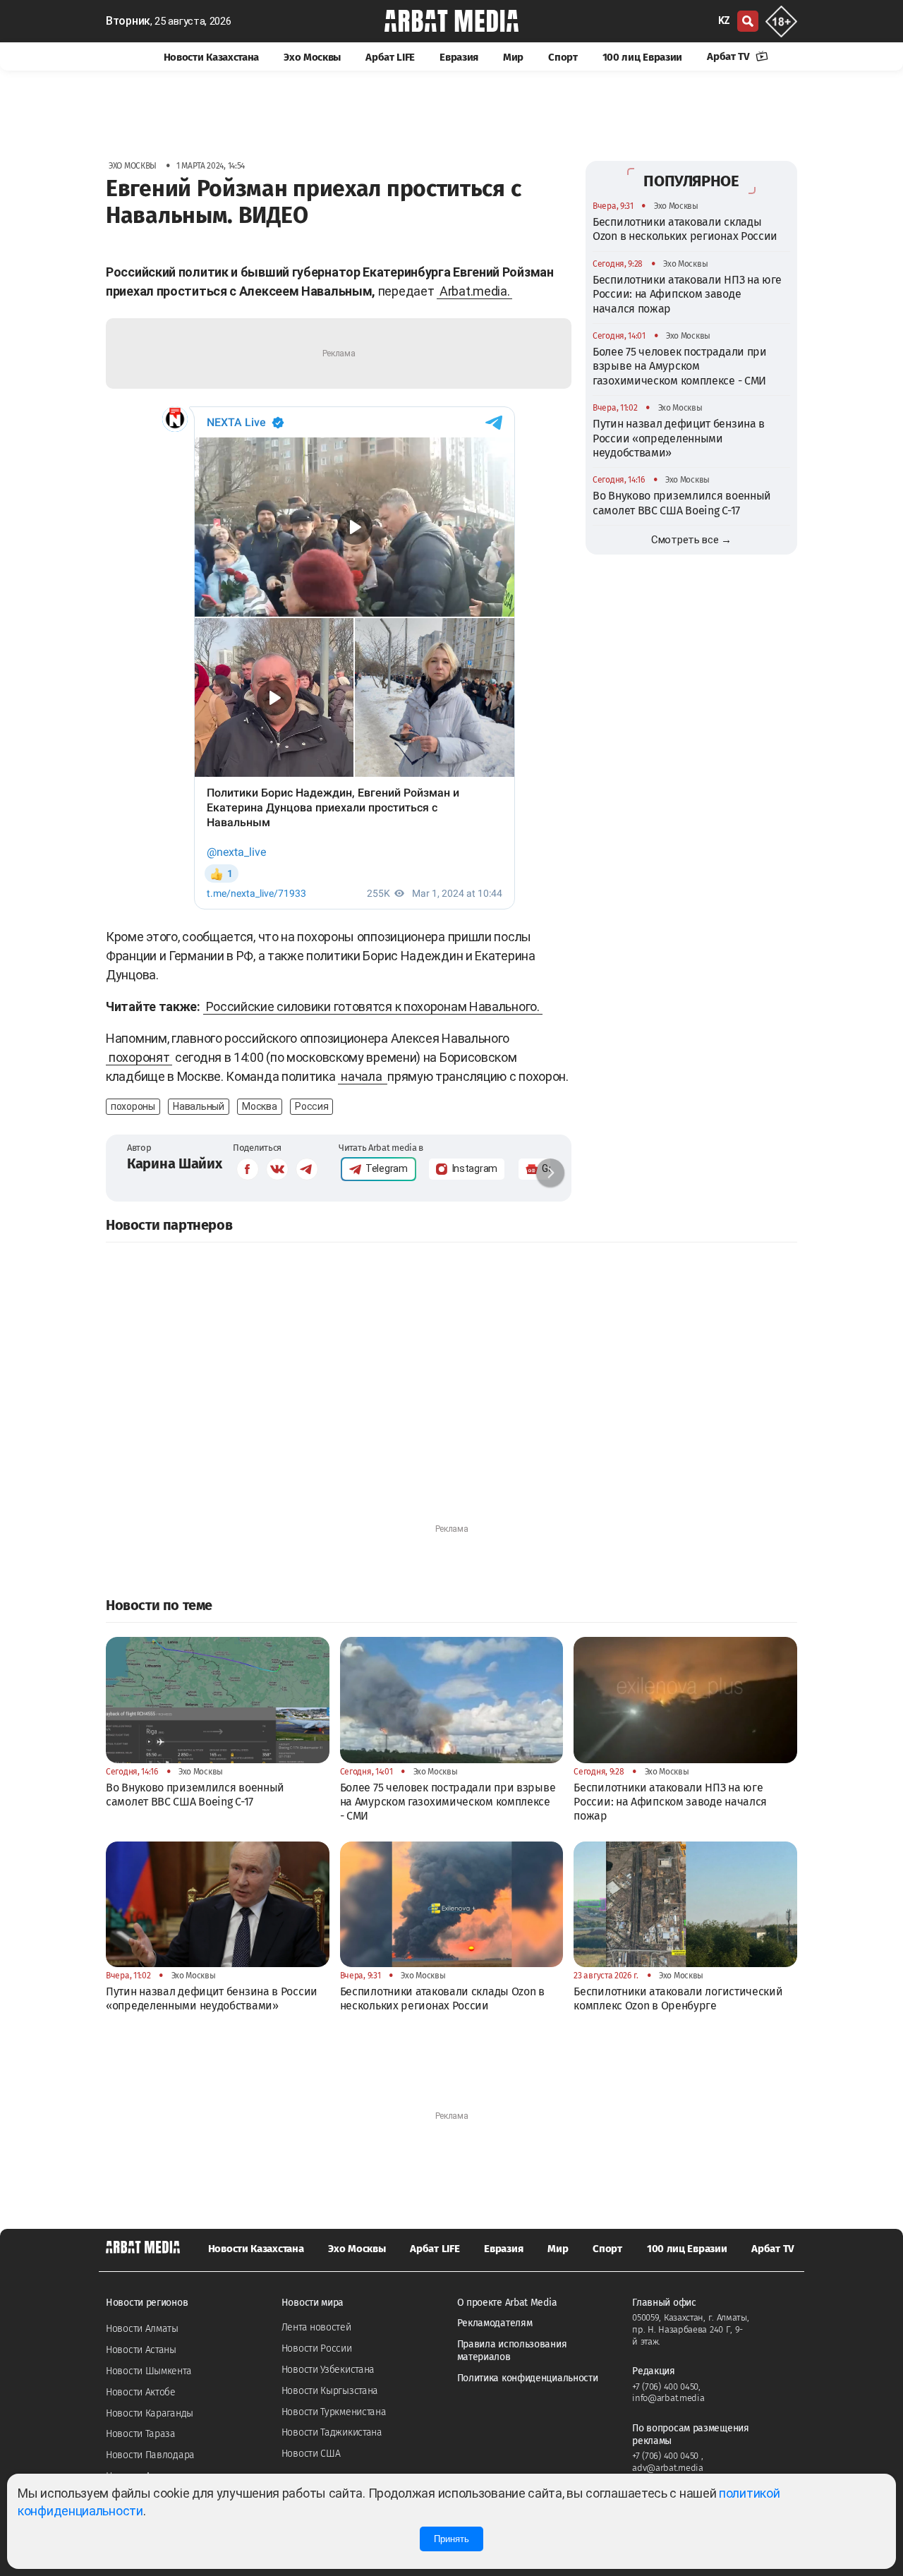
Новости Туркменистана (334, 2412)
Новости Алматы (142, 2329)
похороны (133, 1106)
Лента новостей (316, 2327)
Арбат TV (729, 56)
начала (363, 1076)
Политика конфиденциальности (528, 2378)
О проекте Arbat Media (507, 2303)
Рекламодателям (495, 2323)
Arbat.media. (474, 291)
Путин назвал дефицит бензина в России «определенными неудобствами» (679, 438)
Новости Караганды (150, 2413)
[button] (550, 1173)
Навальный (198, 1106)
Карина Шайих (174, 1163)
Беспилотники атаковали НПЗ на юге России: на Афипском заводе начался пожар (687, 294)
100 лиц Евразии (643, 57)
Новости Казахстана (212, 57)
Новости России (317, 2348)
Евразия (459, 57)
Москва (259, 1106)
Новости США (311, 2454)
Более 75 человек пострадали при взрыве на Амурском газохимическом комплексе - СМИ (680, 366)
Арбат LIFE (390, 57)
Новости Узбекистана (328, 2370)
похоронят (139, 1057)
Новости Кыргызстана (330, 2391)
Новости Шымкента (149, 2371)
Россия (311, 1106)
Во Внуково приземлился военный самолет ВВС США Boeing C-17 (682, 503)
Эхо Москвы (312, 57)
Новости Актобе (141, 2392)
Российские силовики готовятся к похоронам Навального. (373, 1006)
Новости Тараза (141, 2434)
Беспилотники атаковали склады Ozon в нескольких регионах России (685, 229)
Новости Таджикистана (332, 2432)
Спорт (563, 57)
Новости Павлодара (150, 2455)
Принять (451, 2539)
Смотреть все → (691, 540)
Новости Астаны (141, 2350)
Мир (513, 57)
